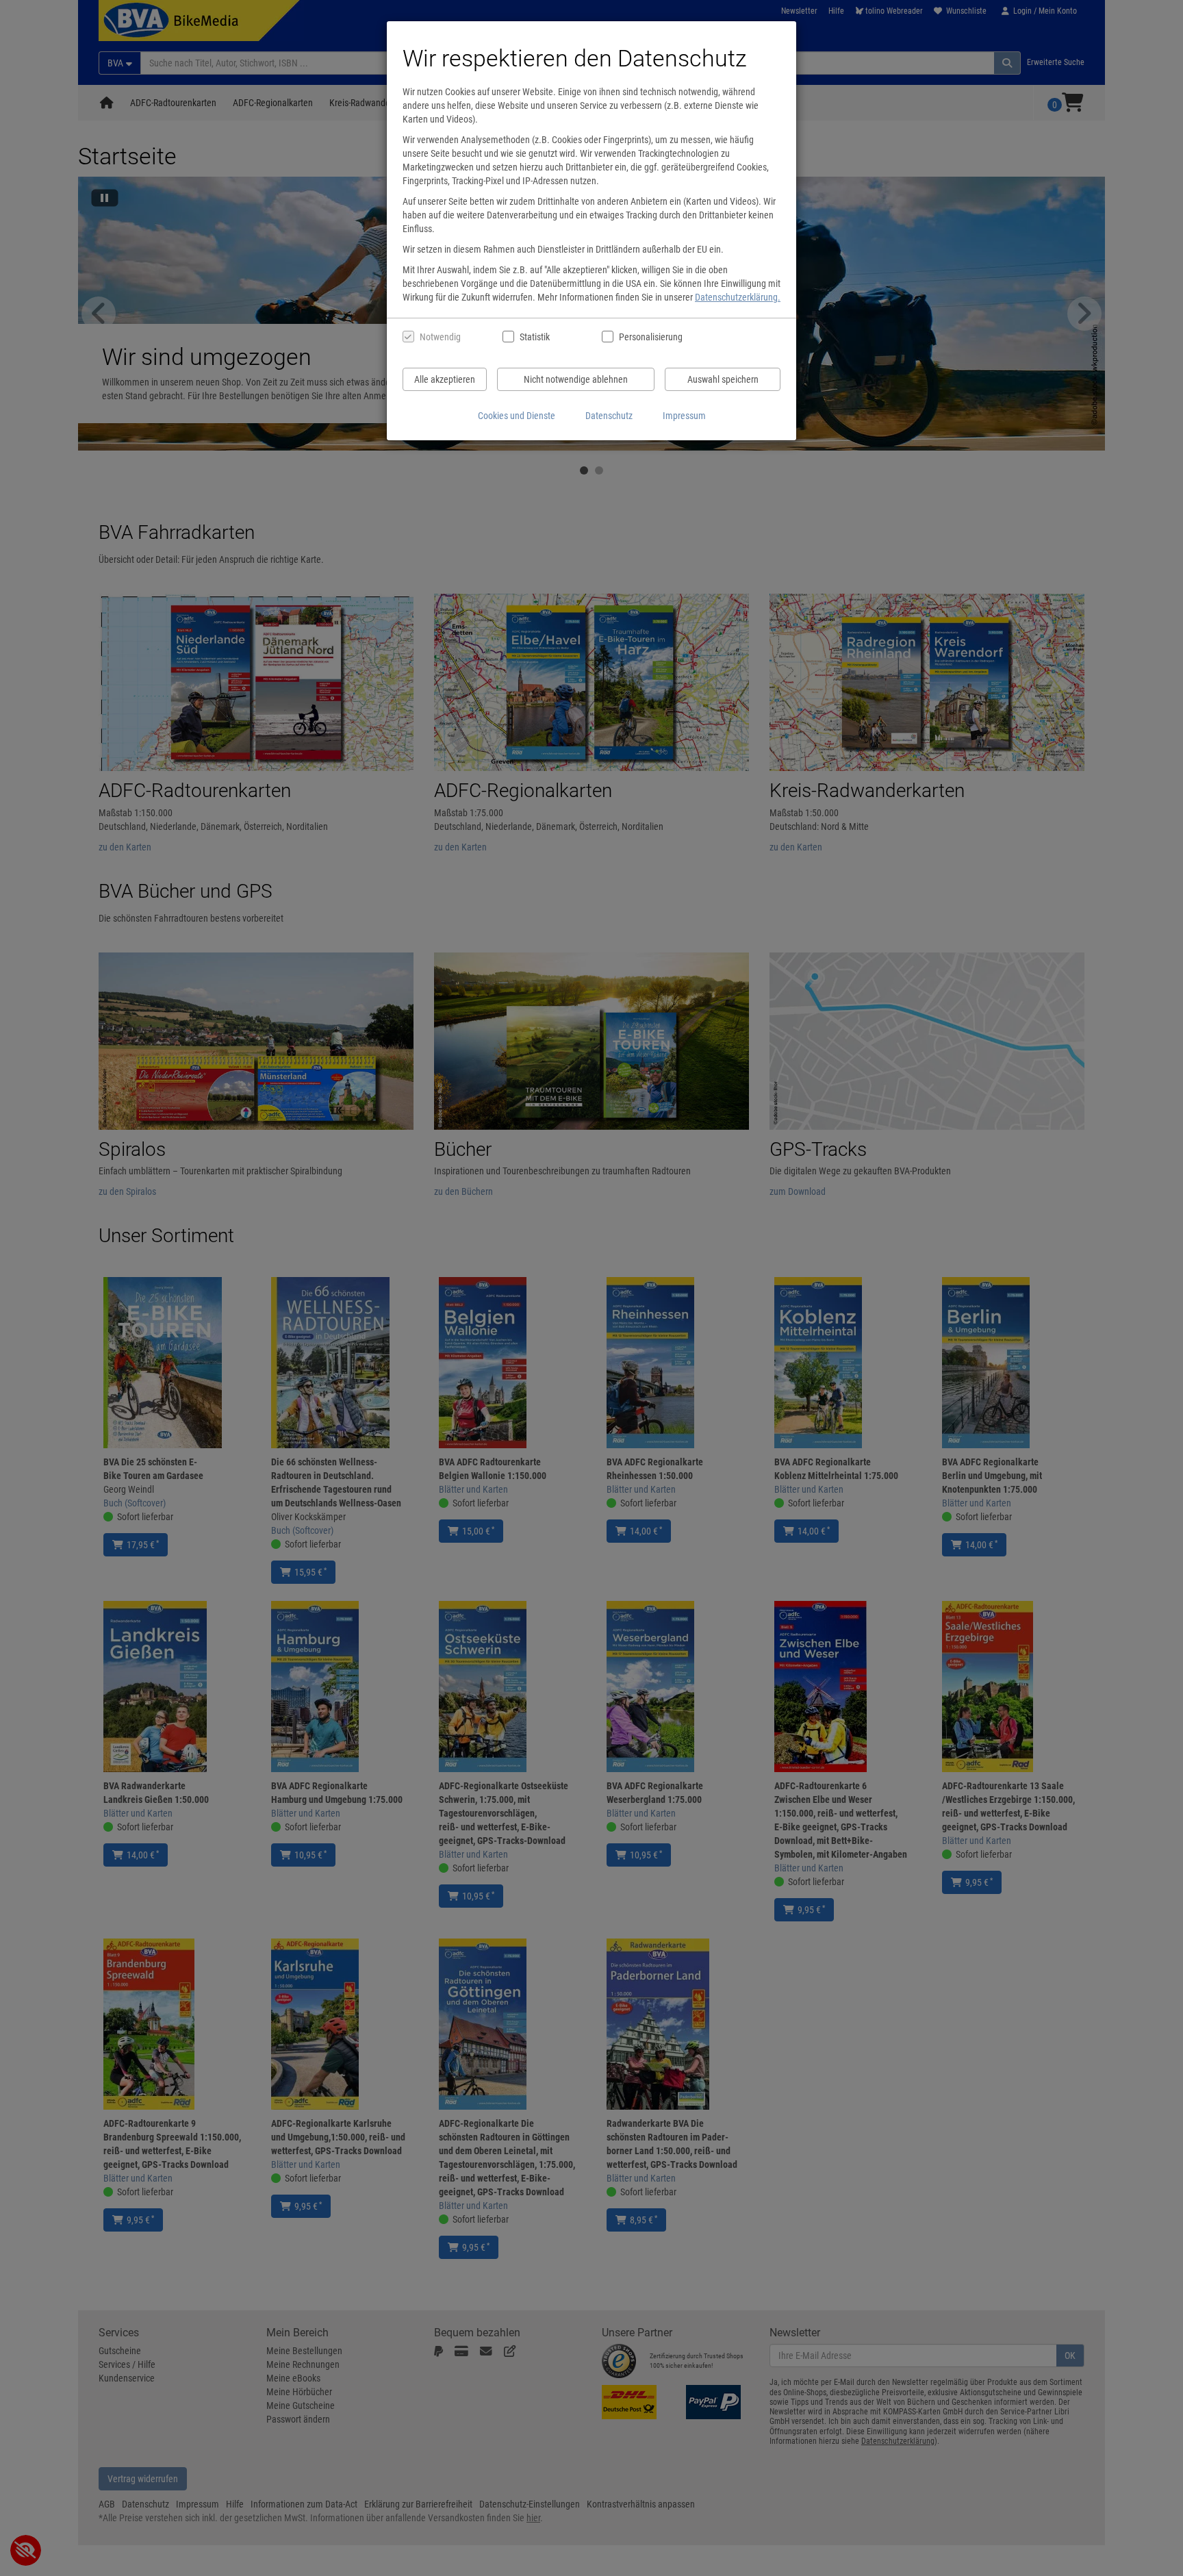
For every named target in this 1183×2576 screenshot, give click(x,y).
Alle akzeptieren (445, 379)
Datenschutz (609, 416)
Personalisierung (650, 337)
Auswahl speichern (723, 379)
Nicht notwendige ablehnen (576, 379)
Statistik (535, 337)
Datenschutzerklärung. (738, 297)
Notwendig (440, 337)
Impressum (684, 416)
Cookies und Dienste (517, 416)
